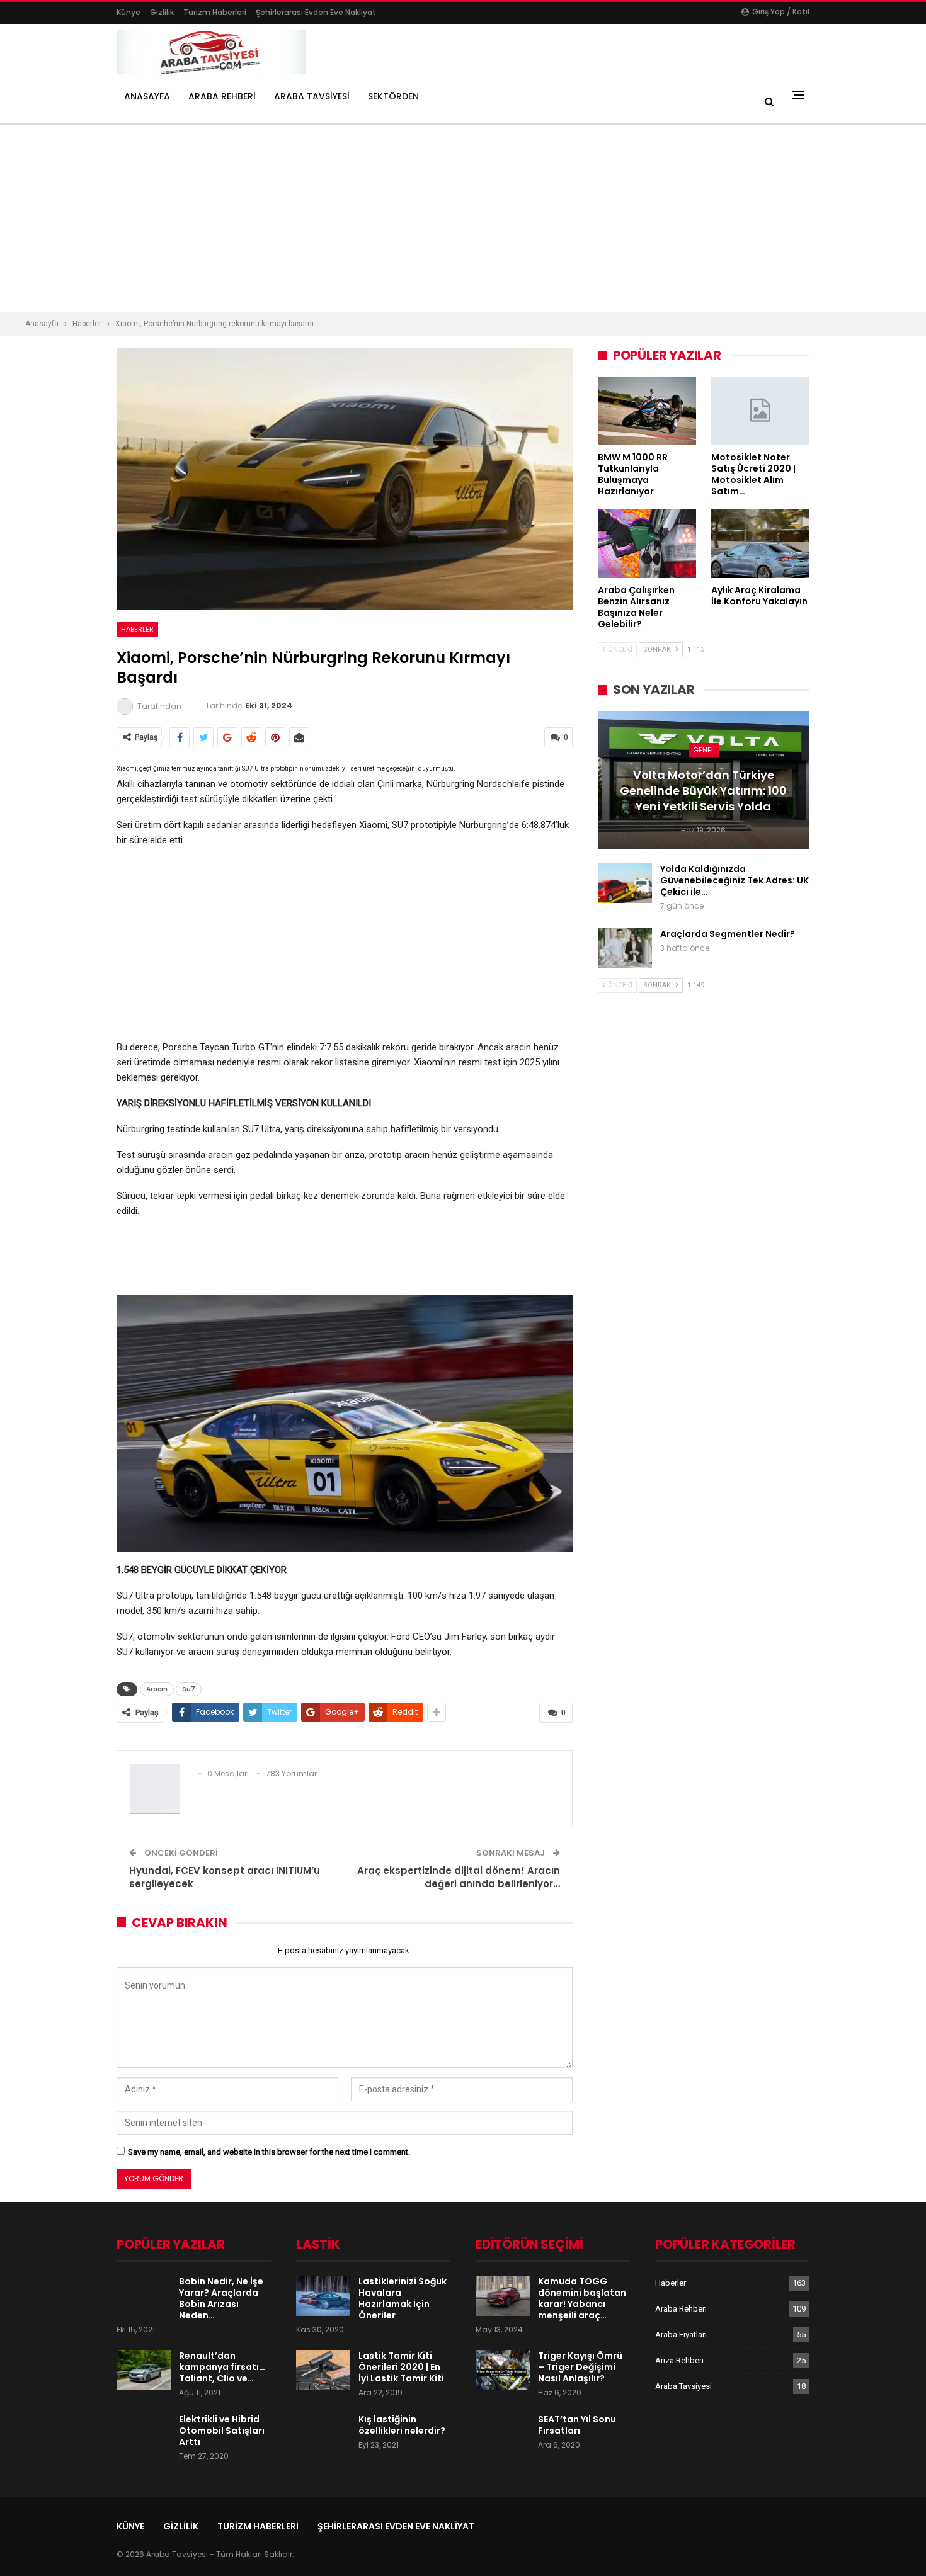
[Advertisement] (378, 218)
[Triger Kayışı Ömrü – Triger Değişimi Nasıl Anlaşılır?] (503, 2370)
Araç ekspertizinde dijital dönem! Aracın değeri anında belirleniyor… (459, 1877)
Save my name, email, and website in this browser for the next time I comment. (269, 2152)
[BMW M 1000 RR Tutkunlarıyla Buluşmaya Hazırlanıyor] (647, 411)
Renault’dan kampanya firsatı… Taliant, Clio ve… (222, 2367)
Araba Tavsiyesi (312, 96)
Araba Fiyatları (681, 2335)
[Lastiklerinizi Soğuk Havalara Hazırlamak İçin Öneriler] (323, 2296)
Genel (704, 750)
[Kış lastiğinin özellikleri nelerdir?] (323, 2434)
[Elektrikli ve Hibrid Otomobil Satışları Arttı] (144, 2434)
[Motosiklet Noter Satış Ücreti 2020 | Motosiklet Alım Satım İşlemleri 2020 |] (760, 411)
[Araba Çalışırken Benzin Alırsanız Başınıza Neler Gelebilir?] (647, 544)
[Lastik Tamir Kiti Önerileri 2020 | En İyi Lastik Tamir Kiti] (323, 2370)
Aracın (157, 1689)
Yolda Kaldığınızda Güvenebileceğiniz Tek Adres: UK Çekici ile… (735, 880)
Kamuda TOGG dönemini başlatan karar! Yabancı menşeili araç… (582, 2298)
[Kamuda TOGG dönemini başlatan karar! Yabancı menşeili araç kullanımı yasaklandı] (503, 2296)
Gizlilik (162, 12)
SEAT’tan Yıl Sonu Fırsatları (577, 2425)
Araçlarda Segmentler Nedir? (728, 934)
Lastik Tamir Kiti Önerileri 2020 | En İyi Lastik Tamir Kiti (401, 2367)
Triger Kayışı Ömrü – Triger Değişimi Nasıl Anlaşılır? (580, 2367)
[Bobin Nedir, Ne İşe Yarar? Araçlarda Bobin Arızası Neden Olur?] (144, 2296)
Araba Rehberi (222, 96)
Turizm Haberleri (215, 12)
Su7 (189, 1689)
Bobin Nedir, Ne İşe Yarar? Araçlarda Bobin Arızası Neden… (221, 2298)
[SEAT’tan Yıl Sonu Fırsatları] (503, 2434)
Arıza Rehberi (679, 2360)
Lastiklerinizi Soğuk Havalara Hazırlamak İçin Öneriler (403, 2298)
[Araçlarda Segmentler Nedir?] (625, 948)
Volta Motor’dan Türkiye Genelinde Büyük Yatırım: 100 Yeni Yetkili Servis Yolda (703, 791)
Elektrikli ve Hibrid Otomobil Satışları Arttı (222, 2431)
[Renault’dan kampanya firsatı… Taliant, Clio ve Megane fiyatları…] (144, 2370)
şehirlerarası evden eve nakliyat (316, 12)
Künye (129, 12)
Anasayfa (147, 96)
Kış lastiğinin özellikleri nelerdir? (402, 2425)
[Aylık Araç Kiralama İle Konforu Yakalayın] (760, 544)
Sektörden (393, 96)
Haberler (137, 629)
